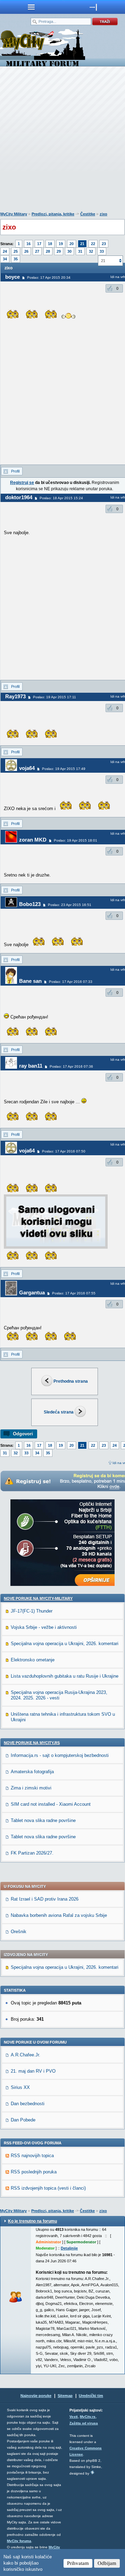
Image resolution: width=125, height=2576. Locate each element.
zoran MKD (33, 840)
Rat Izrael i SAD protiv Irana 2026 (45, 1899)
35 (16, 259)
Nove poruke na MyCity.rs (32, 1743)
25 (16, 251)
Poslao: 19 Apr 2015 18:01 (76, 840)
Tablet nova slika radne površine (43, 1820)
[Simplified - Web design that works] (92, 2472)
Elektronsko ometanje (33, 1660)
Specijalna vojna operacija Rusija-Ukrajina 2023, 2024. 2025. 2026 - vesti (59, 1695)
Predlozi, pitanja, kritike (53, 214)
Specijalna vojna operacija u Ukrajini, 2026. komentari (65, 1644)
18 (50, 244)
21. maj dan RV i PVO (33, 2071)
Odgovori (23, 1434)
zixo (103, 214)
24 (5, 251)
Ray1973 (15, 696)
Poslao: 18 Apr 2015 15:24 (61, 498)
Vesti (74, 2417)
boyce (12, 277)
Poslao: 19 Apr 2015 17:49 (64, 769)
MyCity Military (14, 214)
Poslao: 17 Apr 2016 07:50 (64, 1151)
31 (80, 251)
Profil (15, 471)
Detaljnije (69, 2248)
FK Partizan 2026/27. (32, 1853)
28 (48, 251)
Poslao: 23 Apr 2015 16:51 (70, 905)
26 (26, 251)
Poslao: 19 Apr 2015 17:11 (55, 697)
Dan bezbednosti (28, 2104)
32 (91, 251)
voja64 (27, 768)
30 (69, 251)
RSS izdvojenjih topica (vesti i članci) (48, 2188)
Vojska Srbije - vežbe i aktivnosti (44, 1627)
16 (28, 244)
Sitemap (65, 2396)
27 (37, 251)
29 (59, 251)
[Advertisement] (62, 141)
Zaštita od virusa (84, 2423)
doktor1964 (19, 497)
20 (72, 244)
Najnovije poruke (36, 2396)
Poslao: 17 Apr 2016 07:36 (71, 1066)
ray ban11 (31, 1066)
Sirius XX (20, 2087)
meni (31, 7)
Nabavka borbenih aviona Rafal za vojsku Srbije (59, 1915)
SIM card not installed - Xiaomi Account (51, 1804)
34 (5, 259)
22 (93, 244)
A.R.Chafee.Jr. (26, 2055)
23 (104, 244)
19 (61, 244)
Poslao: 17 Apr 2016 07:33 (71, 982)
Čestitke (88, 214)
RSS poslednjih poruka (34, 2172)
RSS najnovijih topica (32, 2156)
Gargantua (32, 1293)
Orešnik (19, 1932)
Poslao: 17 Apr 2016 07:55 (74, 1293)
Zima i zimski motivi (31, 1788)
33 (102, 251)
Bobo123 (30, 904)
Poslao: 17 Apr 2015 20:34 (49, 277)
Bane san (30, 981)
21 (82, 244)
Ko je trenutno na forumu (32, 2221)
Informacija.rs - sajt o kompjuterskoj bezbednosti (60, 1755)
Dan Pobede (23, 2120)
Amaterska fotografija (32, 1772)
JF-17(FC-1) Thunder (32, 1611)
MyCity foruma (19, 2541)
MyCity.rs (88, 2417)
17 (39, 244)
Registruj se (22, 483)
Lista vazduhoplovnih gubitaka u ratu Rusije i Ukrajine (65, 1676)
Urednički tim (91, 2396)
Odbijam (107, 2563)
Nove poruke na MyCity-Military (38, 1598)
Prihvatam (78, 2563)
